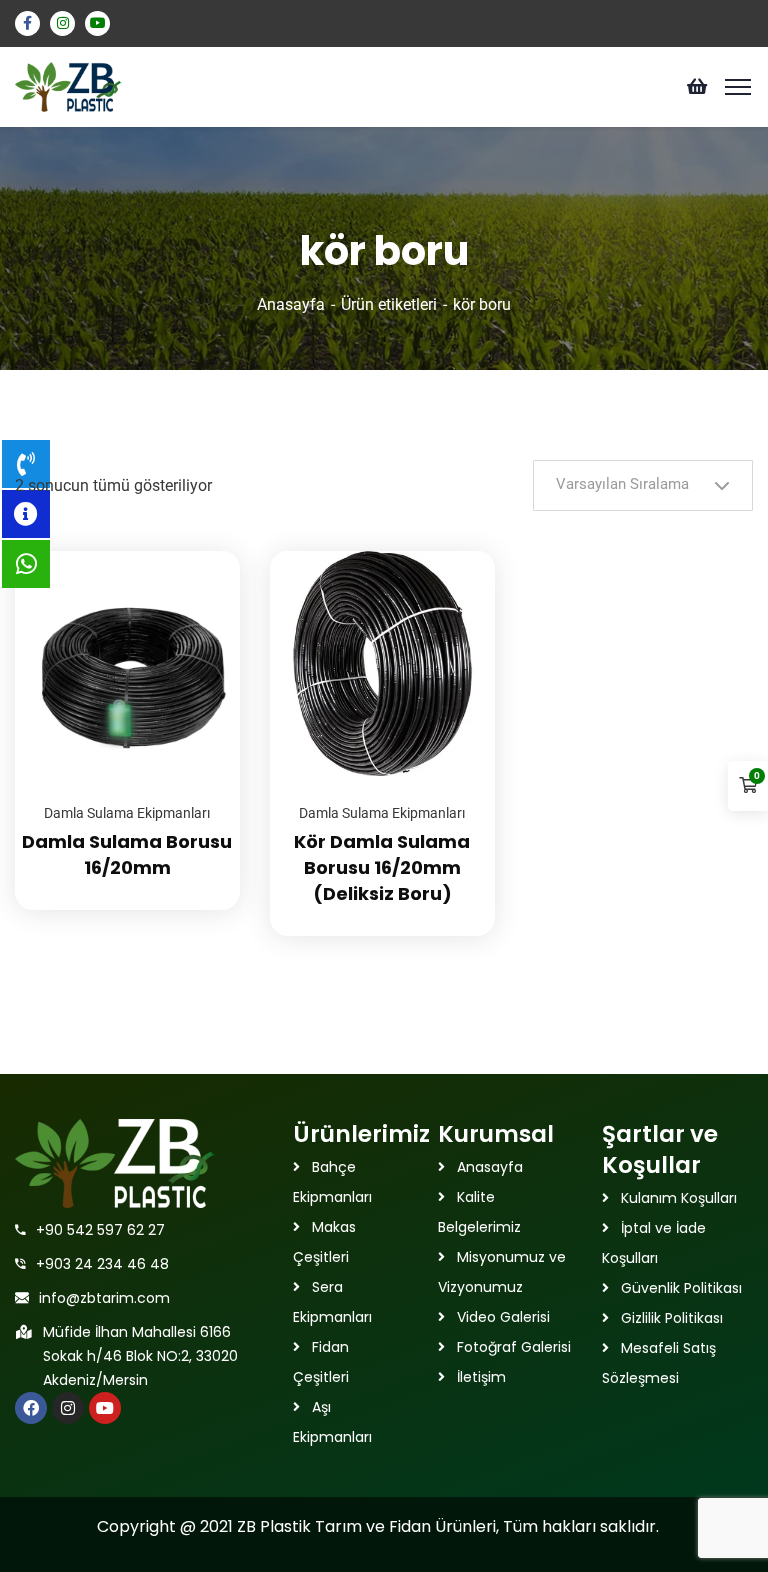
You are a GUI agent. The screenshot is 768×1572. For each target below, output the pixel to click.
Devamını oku (200, 551)
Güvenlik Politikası (681, 1288)
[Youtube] (105, 1408)
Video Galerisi (503, 1317)
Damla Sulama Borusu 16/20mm (127, 854)
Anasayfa (291, 304)
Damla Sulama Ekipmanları (127, 813)
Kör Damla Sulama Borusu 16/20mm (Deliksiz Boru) (382, 867)
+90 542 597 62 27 (100, 1230)
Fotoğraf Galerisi (514, 1347)
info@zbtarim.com (104, 1298)
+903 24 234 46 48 (102, 1264)
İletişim (481, 1377)
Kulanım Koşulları (679, 1198)
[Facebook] (31, 1408)
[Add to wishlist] (200, 601)
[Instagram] (68, 1408)
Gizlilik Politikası (672, 1318)
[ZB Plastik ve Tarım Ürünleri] (68, 85)
